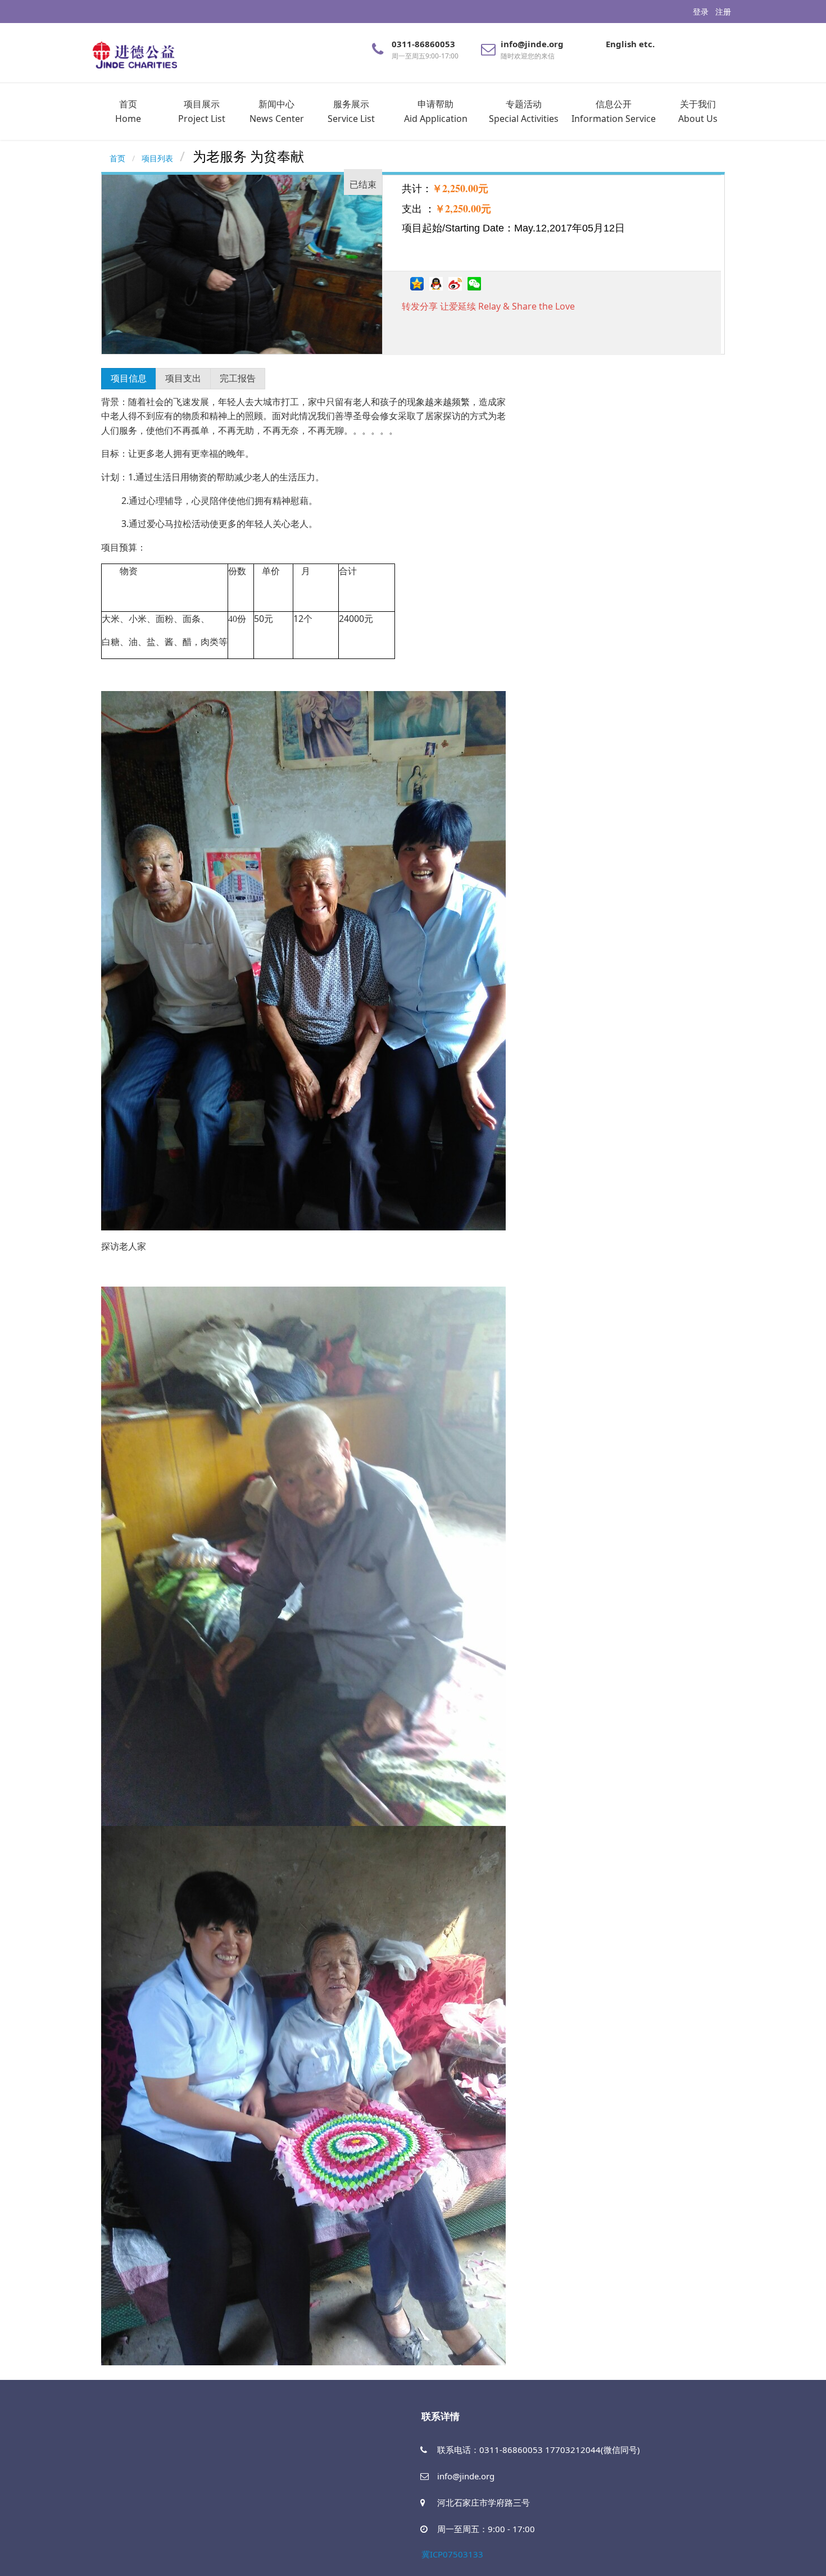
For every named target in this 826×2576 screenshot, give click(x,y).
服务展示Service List (351, 111)
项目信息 (129, 378)
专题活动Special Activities (524, 111)
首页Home (128, 111)
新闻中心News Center (277, 111)
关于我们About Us (698, 111)
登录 (701, 12)
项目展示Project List (202, 111)
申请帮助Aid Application (436, 111)
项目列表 (157, 158)
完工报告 (238, 378)
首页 (117, 158)
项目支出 (183, 378)
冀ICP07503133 (452, 2554)
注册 (723, 12)
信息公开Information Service (614, 111)
